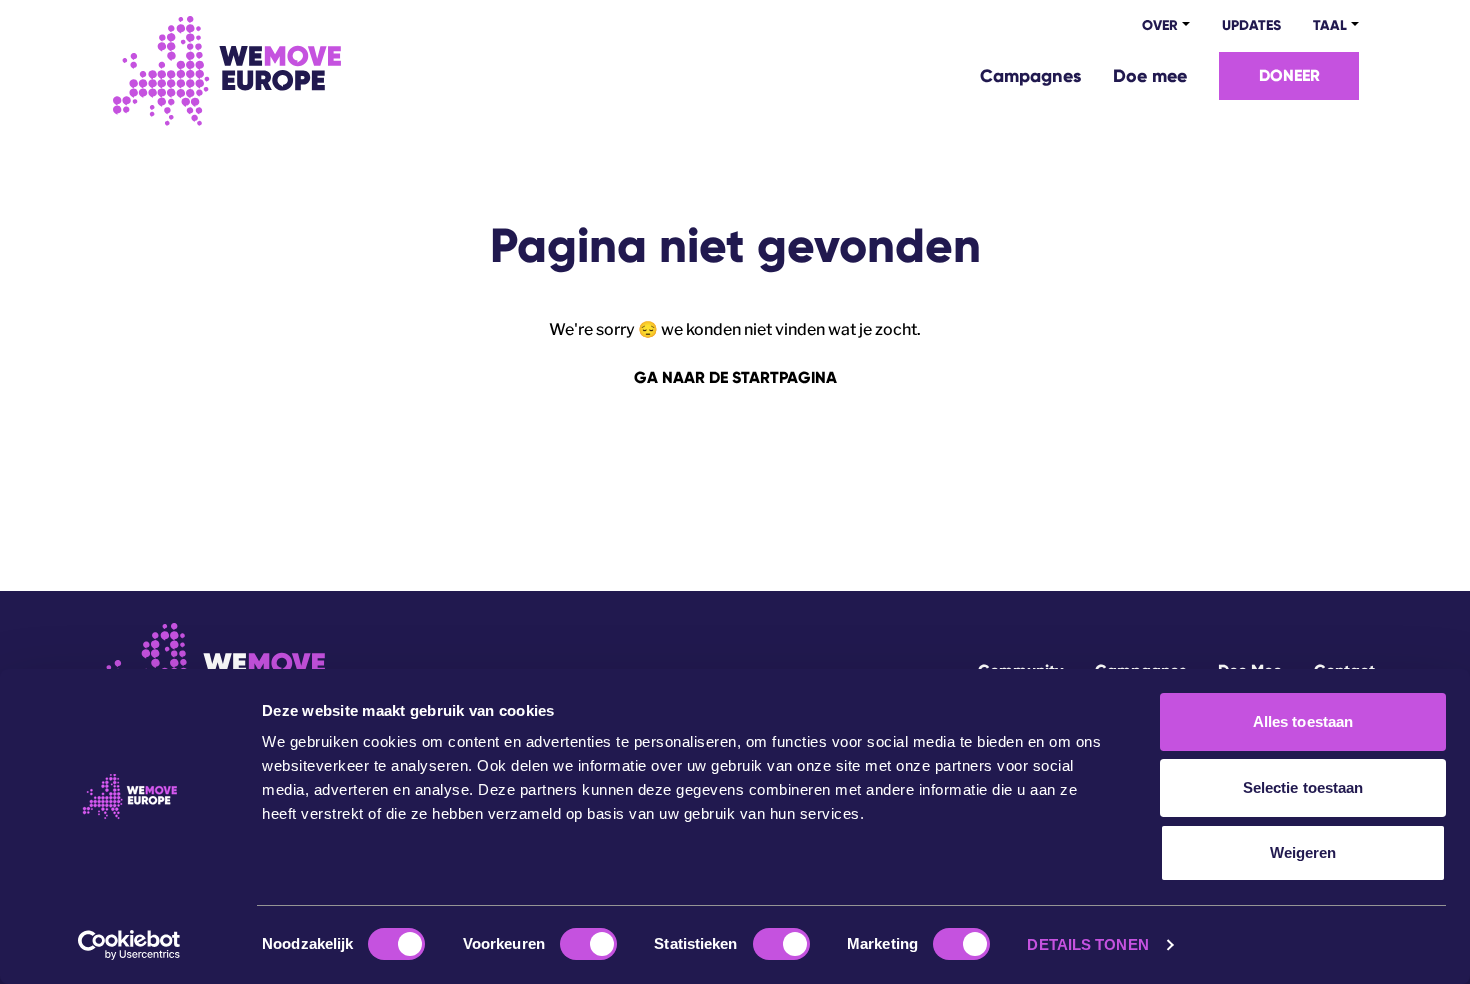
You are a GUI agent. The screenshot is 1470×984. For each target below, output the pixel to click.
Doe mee (1150, 76)
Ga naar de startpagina (735, 377)
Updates (1251, 25)
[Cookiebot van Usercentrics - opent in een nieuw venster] (129, 945)
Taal (1330, 25)
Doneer (1289, 75)
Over (1160, 25)
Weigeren (1303, 852)
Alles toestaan (1303, 721)
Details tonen (1087, 944)
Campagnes (1030, 76)
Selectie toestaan (1303, 787)
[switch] (588, 944)
